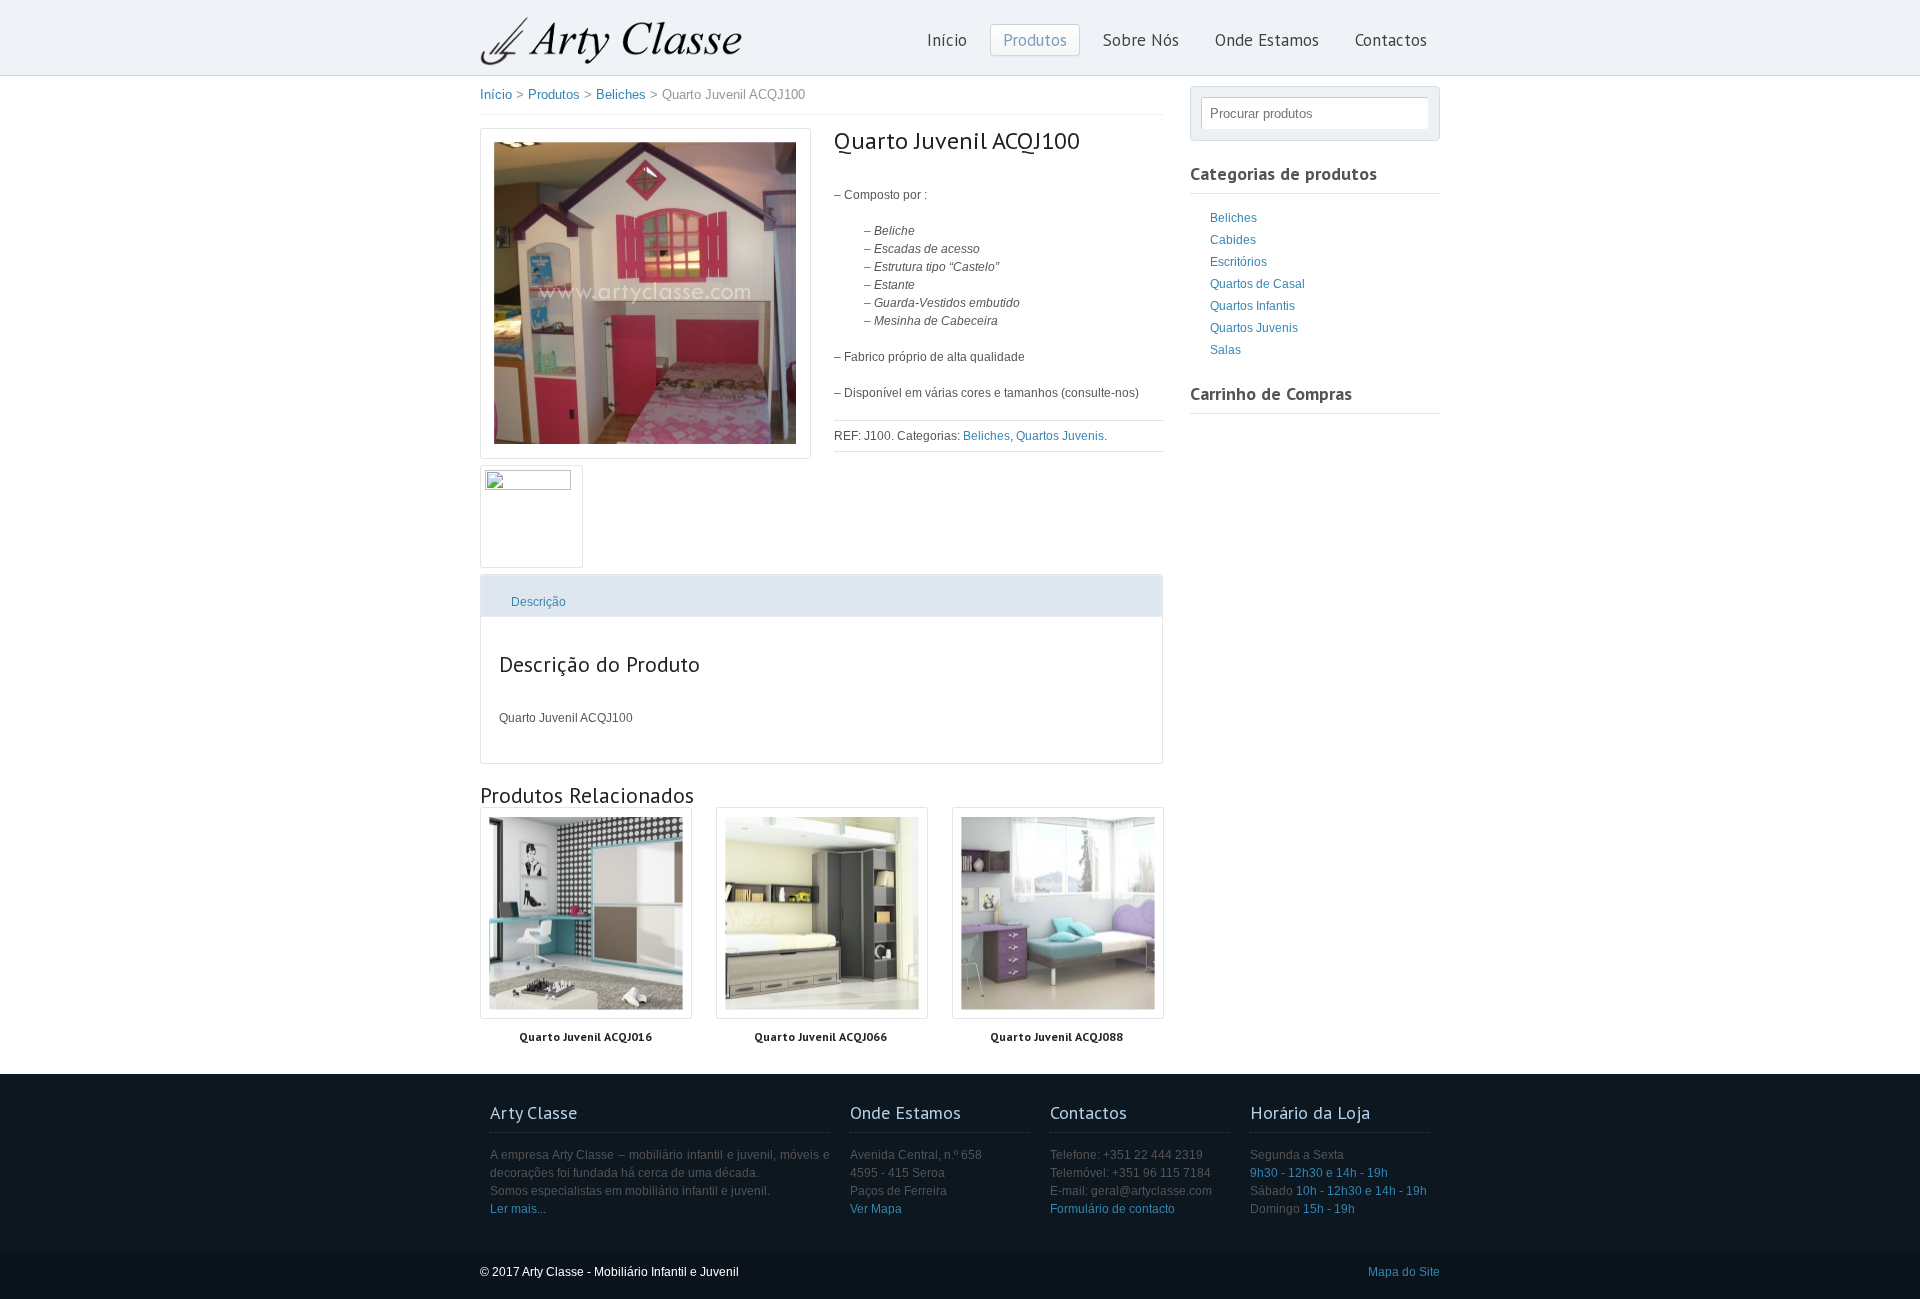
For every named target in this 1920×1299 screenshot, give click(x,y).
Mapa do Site (1404, 1272)
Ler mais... (518, 1209)
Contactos (1391, 40)
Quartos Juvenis (1060, 436)
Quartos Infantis (1252, 306)
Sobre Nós (1141, 40)
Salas (1225, 350)
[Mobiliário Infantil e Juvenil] (611, 62)
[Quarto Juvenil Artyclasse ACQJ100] (644, 293)
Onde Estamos (1267, 40)
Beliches (621, 94)
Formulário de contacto (1112, 1209)
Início (947, 40)
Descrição (538, 602)
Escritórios (1238, 262)
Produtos (1035, 40)
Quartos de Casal (1257, 284)
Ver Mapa (876, 1209)
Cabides (1233, 240)
